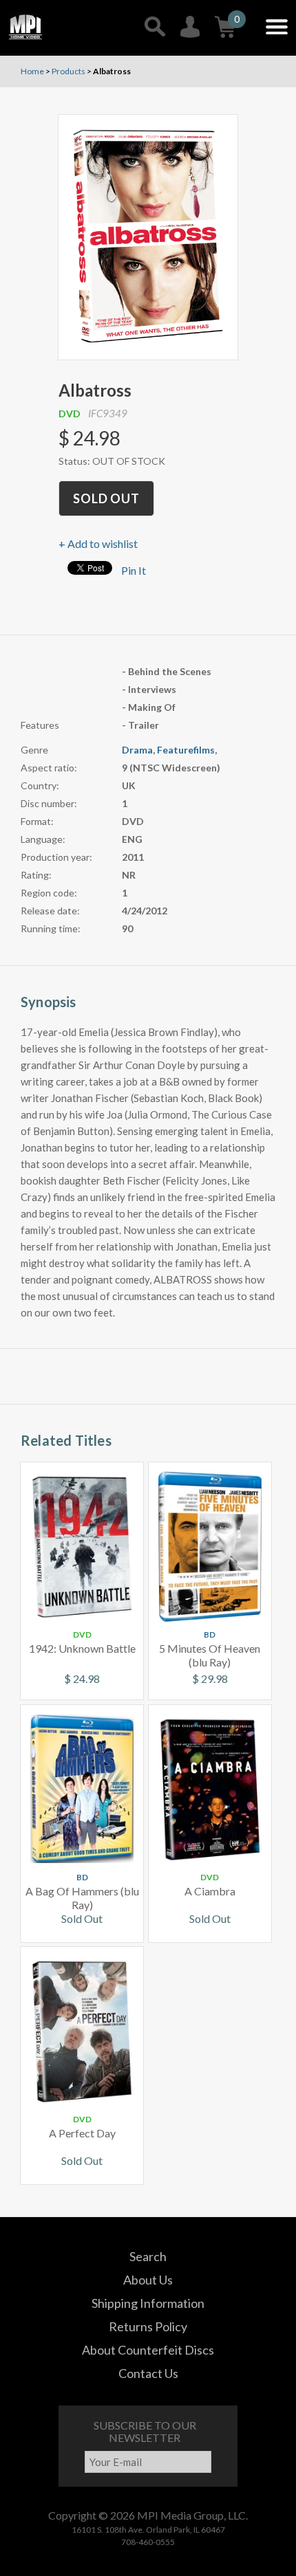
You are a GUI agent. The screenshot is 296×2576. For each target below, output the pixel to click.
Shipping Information (148, 2303)
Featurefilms (186, 750)
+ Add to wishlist (98, 543)
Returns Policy (148, 2326)
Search (148, 2256)
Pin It (134, 570)
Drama (137, 750)
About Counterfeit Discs (148, 2350)
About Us (148, 2280)
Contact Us (148, 2373)
